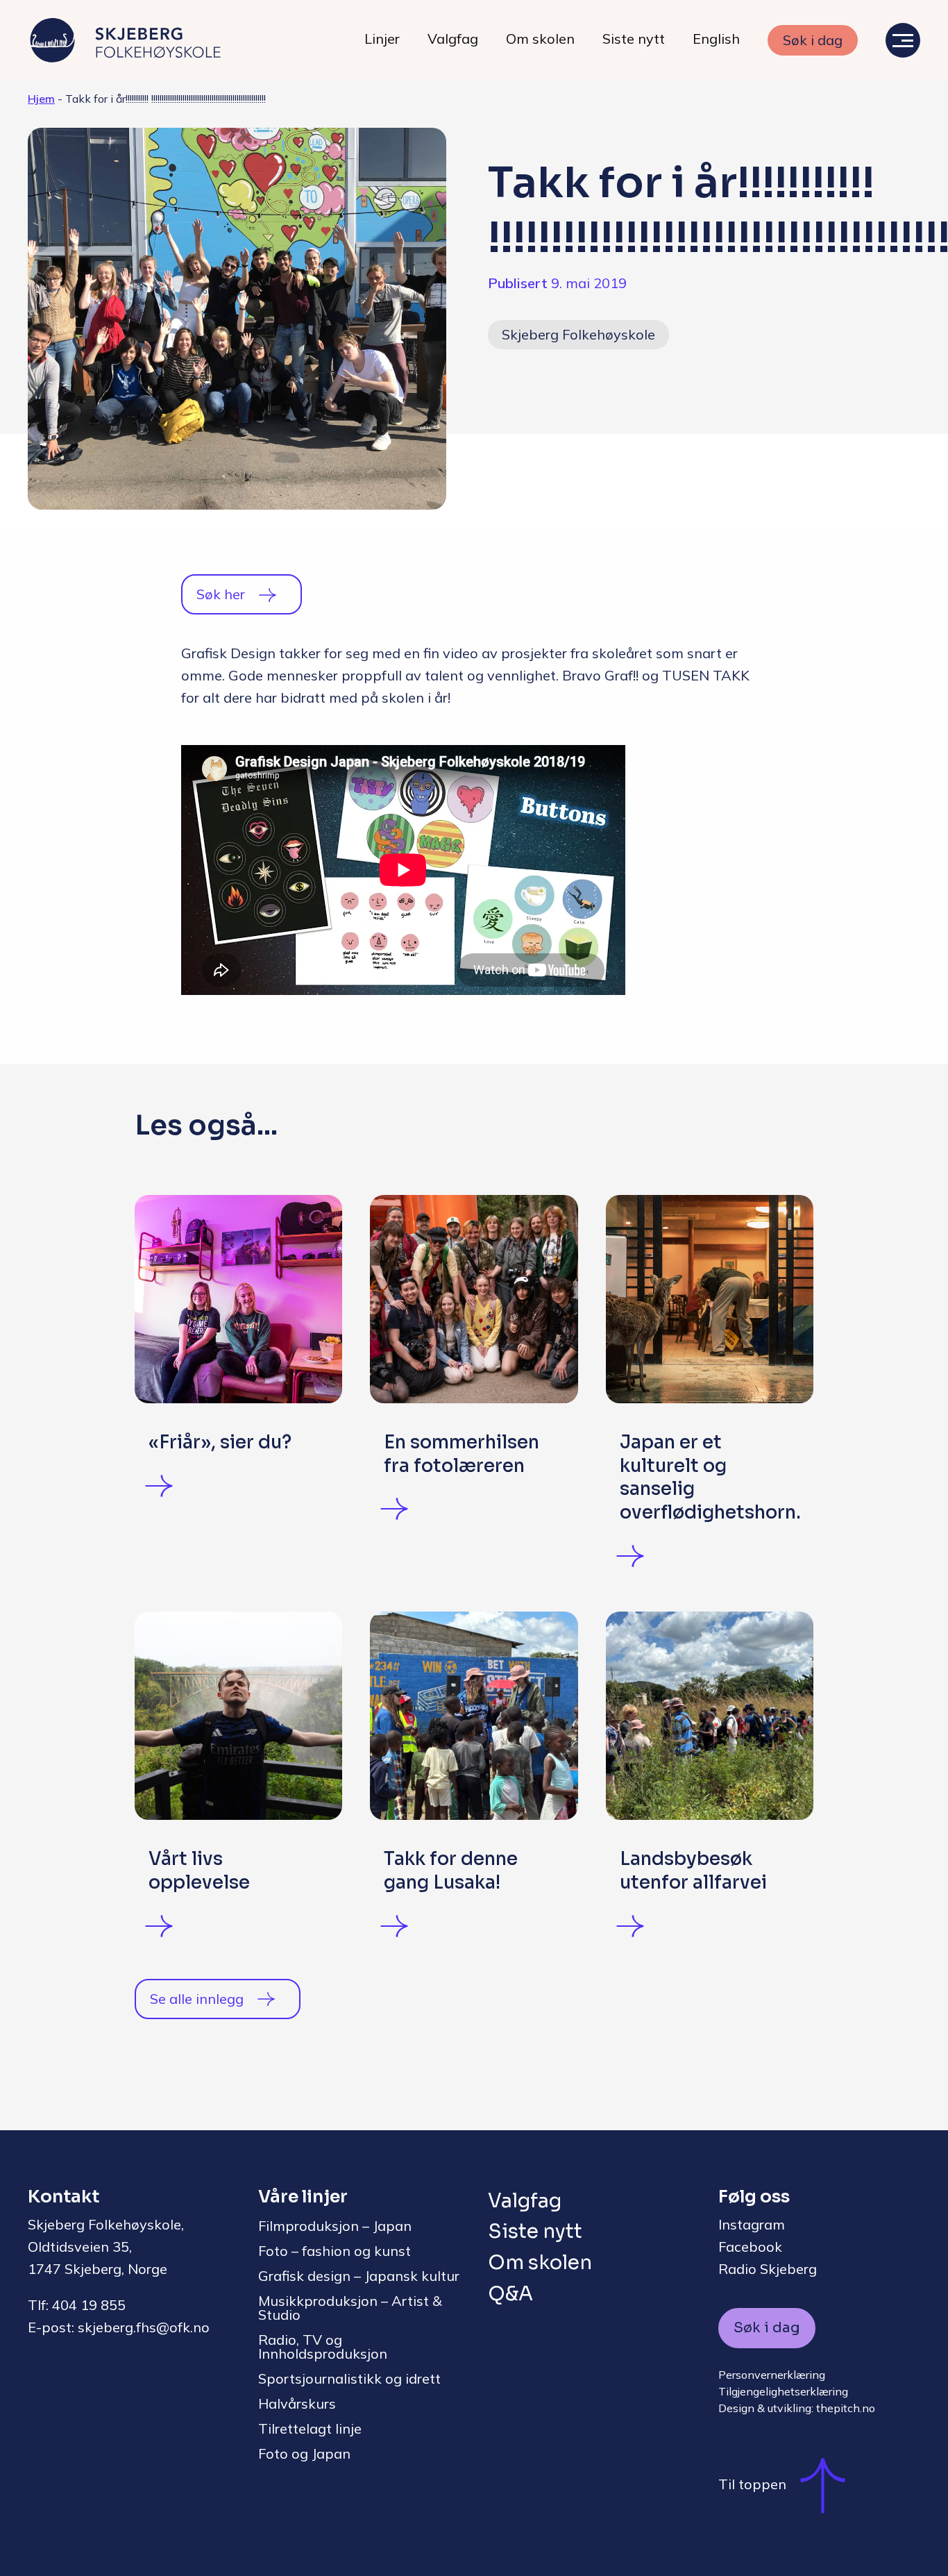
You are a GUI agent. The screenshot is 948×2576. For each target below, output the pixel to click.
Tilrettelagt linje (310, 2428)
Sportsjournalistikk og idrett (349, 2378)
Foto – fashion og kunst (335, 2251)
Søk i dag (813, 40)
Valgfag (453, 39)
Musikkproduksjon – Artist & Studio (350, 2308)
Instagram (752, 2224)
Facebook (750, 2247)
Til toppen (752, 2484)
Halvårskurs (297, 2403)
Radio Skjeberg (768, 2269)
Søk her (221, 594)
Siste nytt (634, 39)
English (716, 39)
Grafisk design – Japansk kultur (359, 2276)
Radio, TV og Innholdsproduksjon (323, 2347)
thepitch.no (846, 2408)
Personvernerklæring (772, 2375)
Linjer (382, 39)
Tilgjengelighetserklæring (783, 2391)
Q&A (510, 2294)
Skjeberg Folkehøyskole (578, 334)
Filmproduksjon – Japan (335, 2226)
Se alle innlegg (197, 1999)
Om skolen (540, 39)
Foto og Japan (304, 2453)
